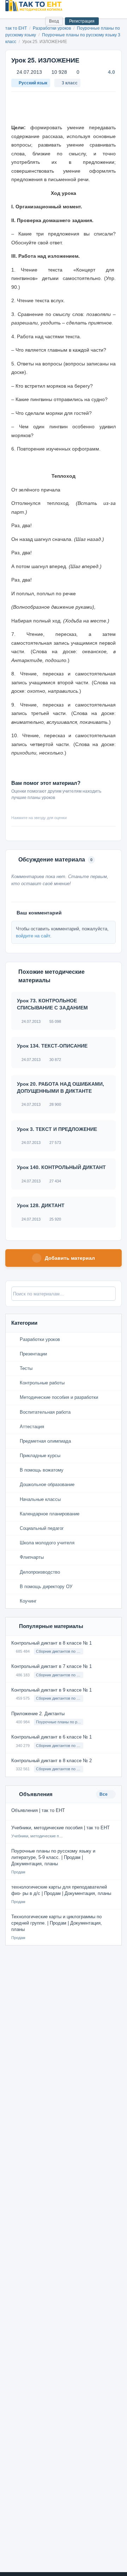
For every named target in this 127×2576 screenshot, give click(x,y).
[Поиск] (25, 21)
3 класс (70, 83)
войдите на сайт (33, 936)
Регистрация (82, 21)
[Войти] (37, 21)
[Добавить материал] (14, 21)
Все (104, 1794)
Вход (54, 21)
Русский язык (33, 83)
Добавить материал (70, 1258)
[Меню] (116, 6)
